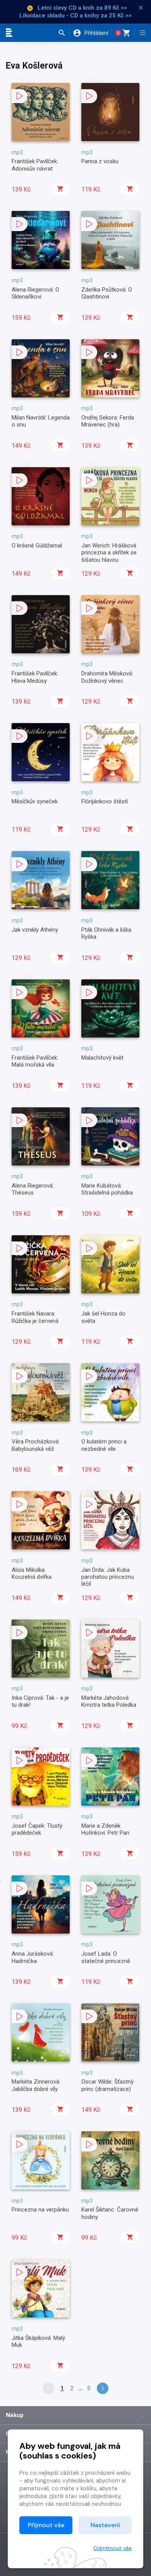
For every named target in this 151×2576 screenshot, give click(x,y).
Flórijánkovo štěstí (105, 801)
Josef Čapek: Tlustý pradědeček (37, 1829)
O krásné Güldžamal (37, 546)
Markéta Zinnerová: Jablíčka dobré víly (36, 2085)
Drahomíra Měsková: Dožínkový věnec (107, 677)
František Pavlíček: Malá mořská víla (35, 1061)
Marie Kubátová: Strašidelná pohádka (107, 1189)
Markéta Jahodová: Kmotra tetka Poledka (109, 1701)
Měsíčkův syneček (35, 801)
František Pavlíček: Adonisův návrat (35, 165)
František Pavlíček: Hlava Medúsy (35, 677)
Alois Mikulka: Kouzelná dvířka (32, 1573)
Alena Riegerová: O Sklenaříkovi (35, 293)
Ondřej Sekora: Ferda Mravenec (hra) (108, 421)
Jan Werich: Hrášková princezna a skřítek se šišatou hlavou (109, 553)
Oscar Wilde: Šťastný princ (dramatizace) (107, 2085)
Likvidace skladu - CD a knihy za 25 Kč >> (75, 16)
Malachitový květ (102, 1058)
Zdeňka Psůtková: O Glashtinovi (107, 293)
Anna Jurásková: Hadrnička (33, 1957)
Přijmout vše (46, 2525)
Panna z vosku (100, 161)
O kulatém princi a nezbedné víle (104, 1445)
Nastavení (105, 2525)
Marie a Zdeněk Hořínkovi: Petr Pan (105, 1829)
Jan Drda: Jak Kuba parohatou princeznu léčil (108, 1577)
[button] (64, 33)
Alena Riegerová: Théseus (33, 1189)
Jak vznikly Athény (35, 930)
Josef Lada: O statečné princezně (106, 1957)
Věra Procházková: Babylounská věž (36, 1445)
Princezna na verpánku (40, 2210)
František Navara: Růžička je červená (35, 1317)
